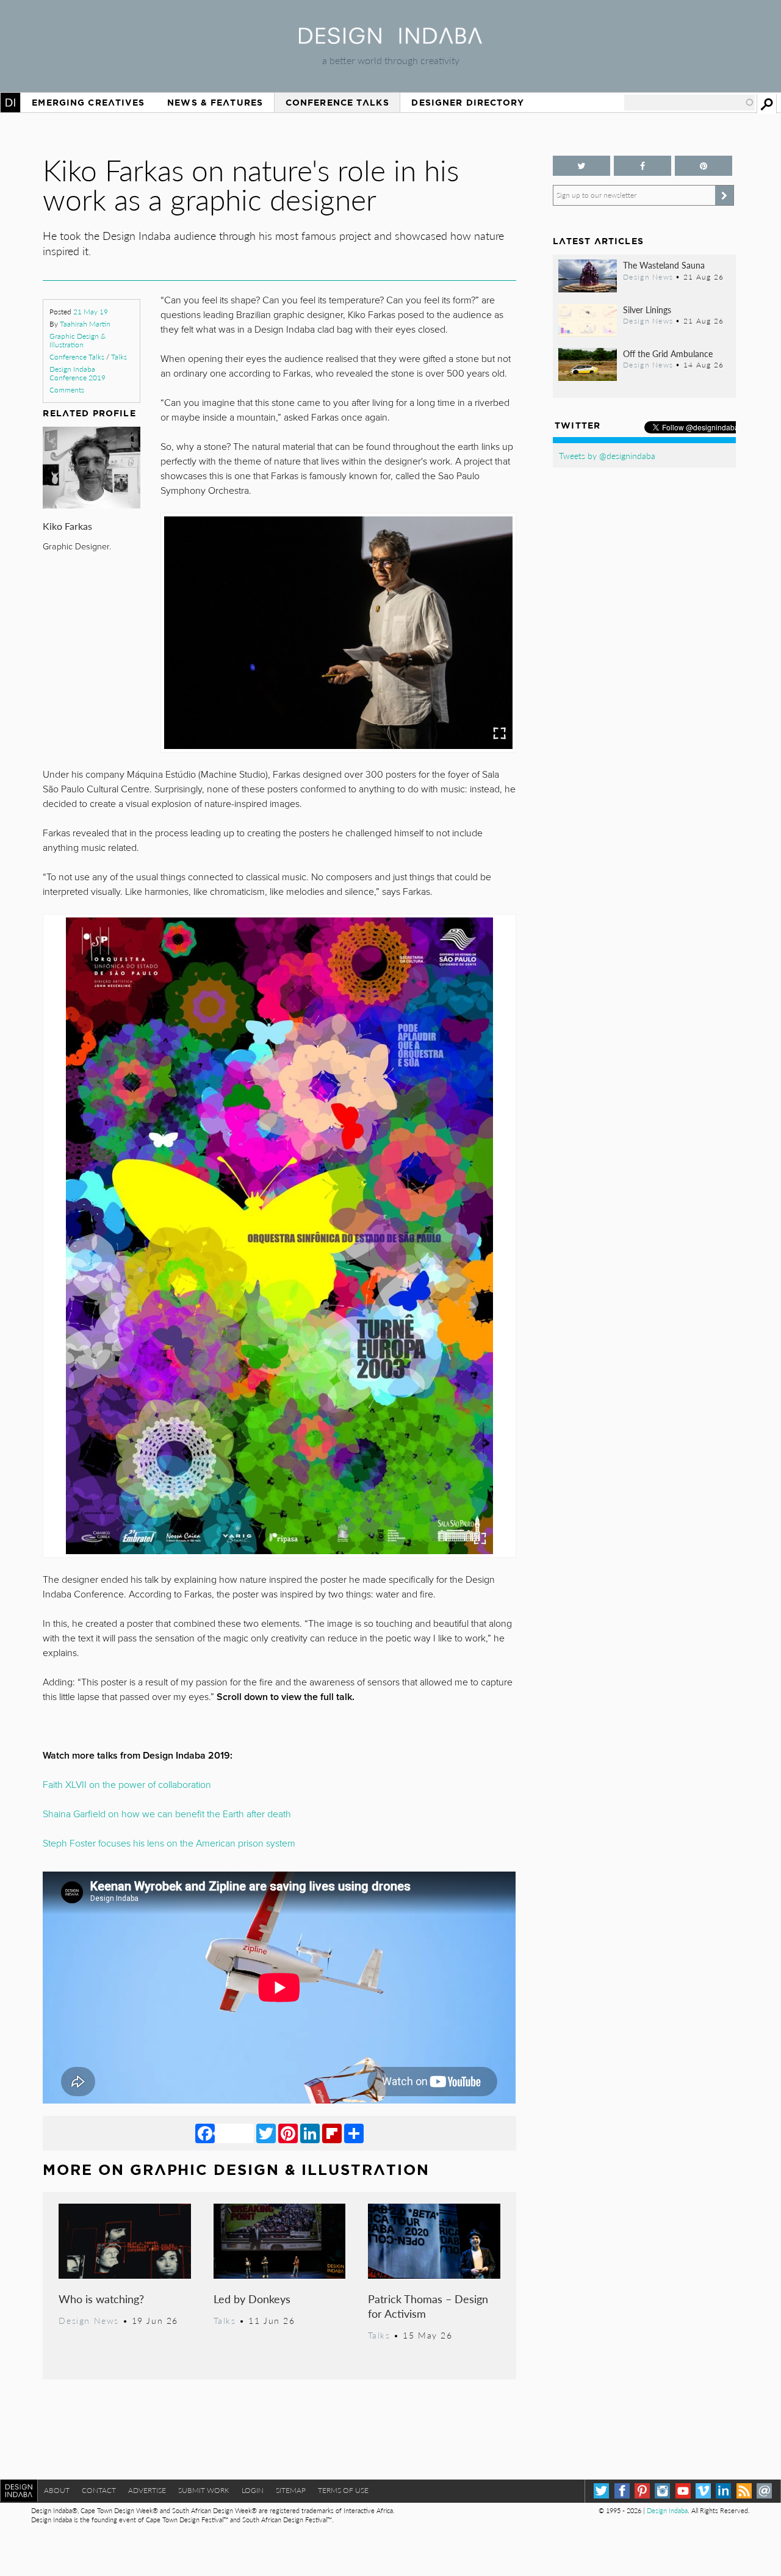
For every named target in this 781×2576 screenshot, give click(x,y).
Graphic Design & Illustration (77, 340)
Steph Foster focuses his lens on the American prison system (169, 1843)
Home (10, 103)
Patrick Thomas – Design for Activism (428, 2306)
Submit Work (204, 2490)
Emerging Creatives (88, 103)
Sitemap (291, 2490)
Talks (119, 357)
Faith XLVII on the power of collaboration (127, 1785)
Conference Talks (337, 103)
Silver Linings (647, 309)
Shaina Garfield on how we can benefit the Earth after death (167, 1814)
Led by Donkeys (252, 2299)
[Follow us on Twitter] (581, 166)
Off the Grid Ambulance (668, 353)
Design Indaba (667, 2510)
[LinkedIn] (310, 2133)
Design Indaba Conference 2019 (77, 373)
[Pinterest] (288, 2133)
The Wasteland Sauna (664, 265)
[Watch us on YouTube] (683, 2491)
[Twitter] (266, 2133)
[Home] (390, 40)
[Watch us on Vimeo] (703, 2491)
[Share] (354, 2133)
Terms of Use (343, 2490)
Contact (99, 2490)
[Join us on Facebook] (642, 166)
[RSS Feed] (744, 2491)
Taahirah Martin (85, 324)
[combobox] (689, 103)
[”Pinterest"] (704, 166)
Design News (88, 2320)
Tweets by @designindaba (607, 455)
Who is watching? (101, 2299)
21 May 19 (91, 312)
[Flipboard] (332, 2133)
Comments (67, 390)
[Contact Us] (764, 2491)
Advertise (147, 2490)
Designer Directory (468, 103)
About (57, 2490)
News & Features (215, 103)
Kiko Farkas (67, 526)
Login (253, 2490)
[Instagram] (662, 2491)
